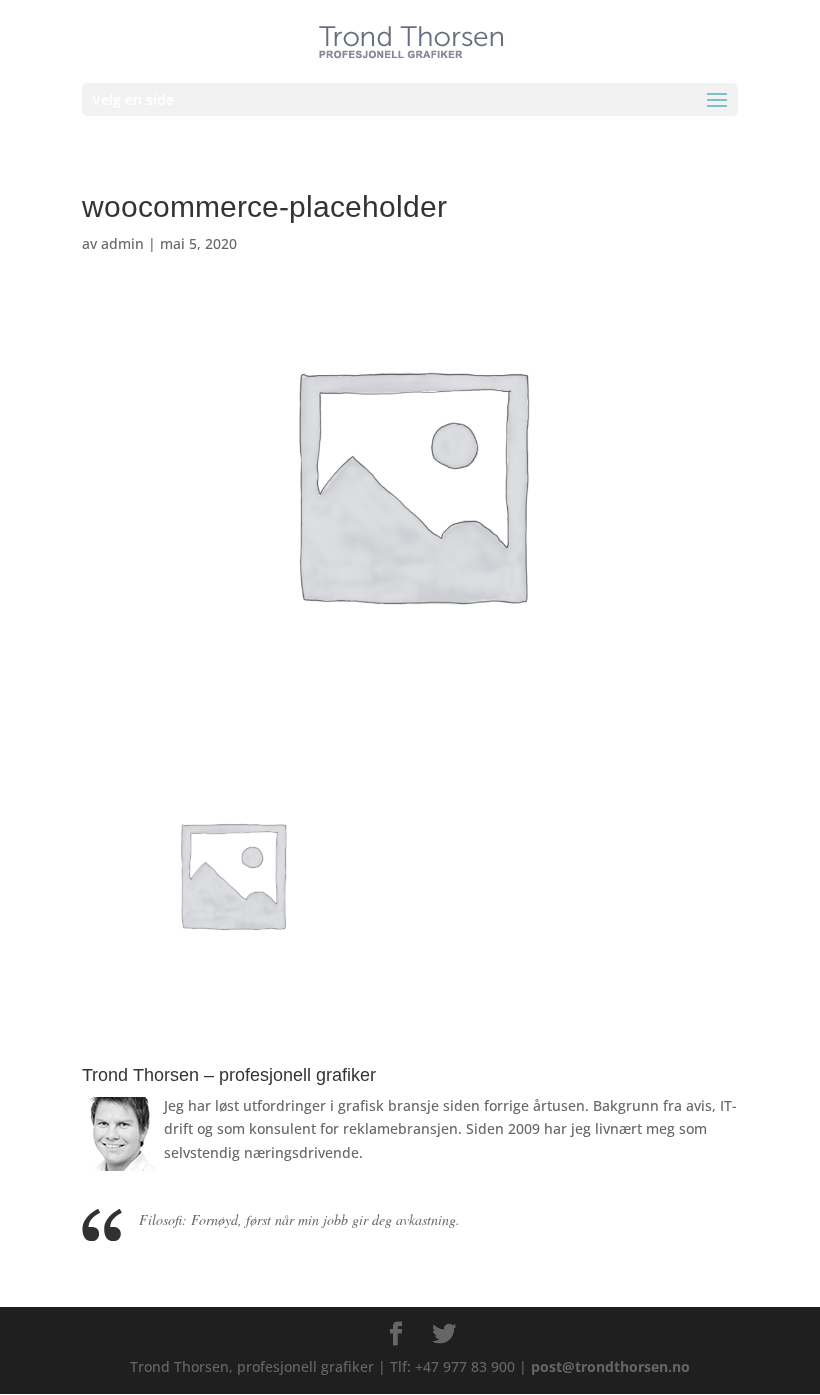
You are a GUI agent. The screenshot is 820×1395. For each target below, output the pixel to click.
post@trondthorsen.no (610, 1366)
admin (122, 243)
